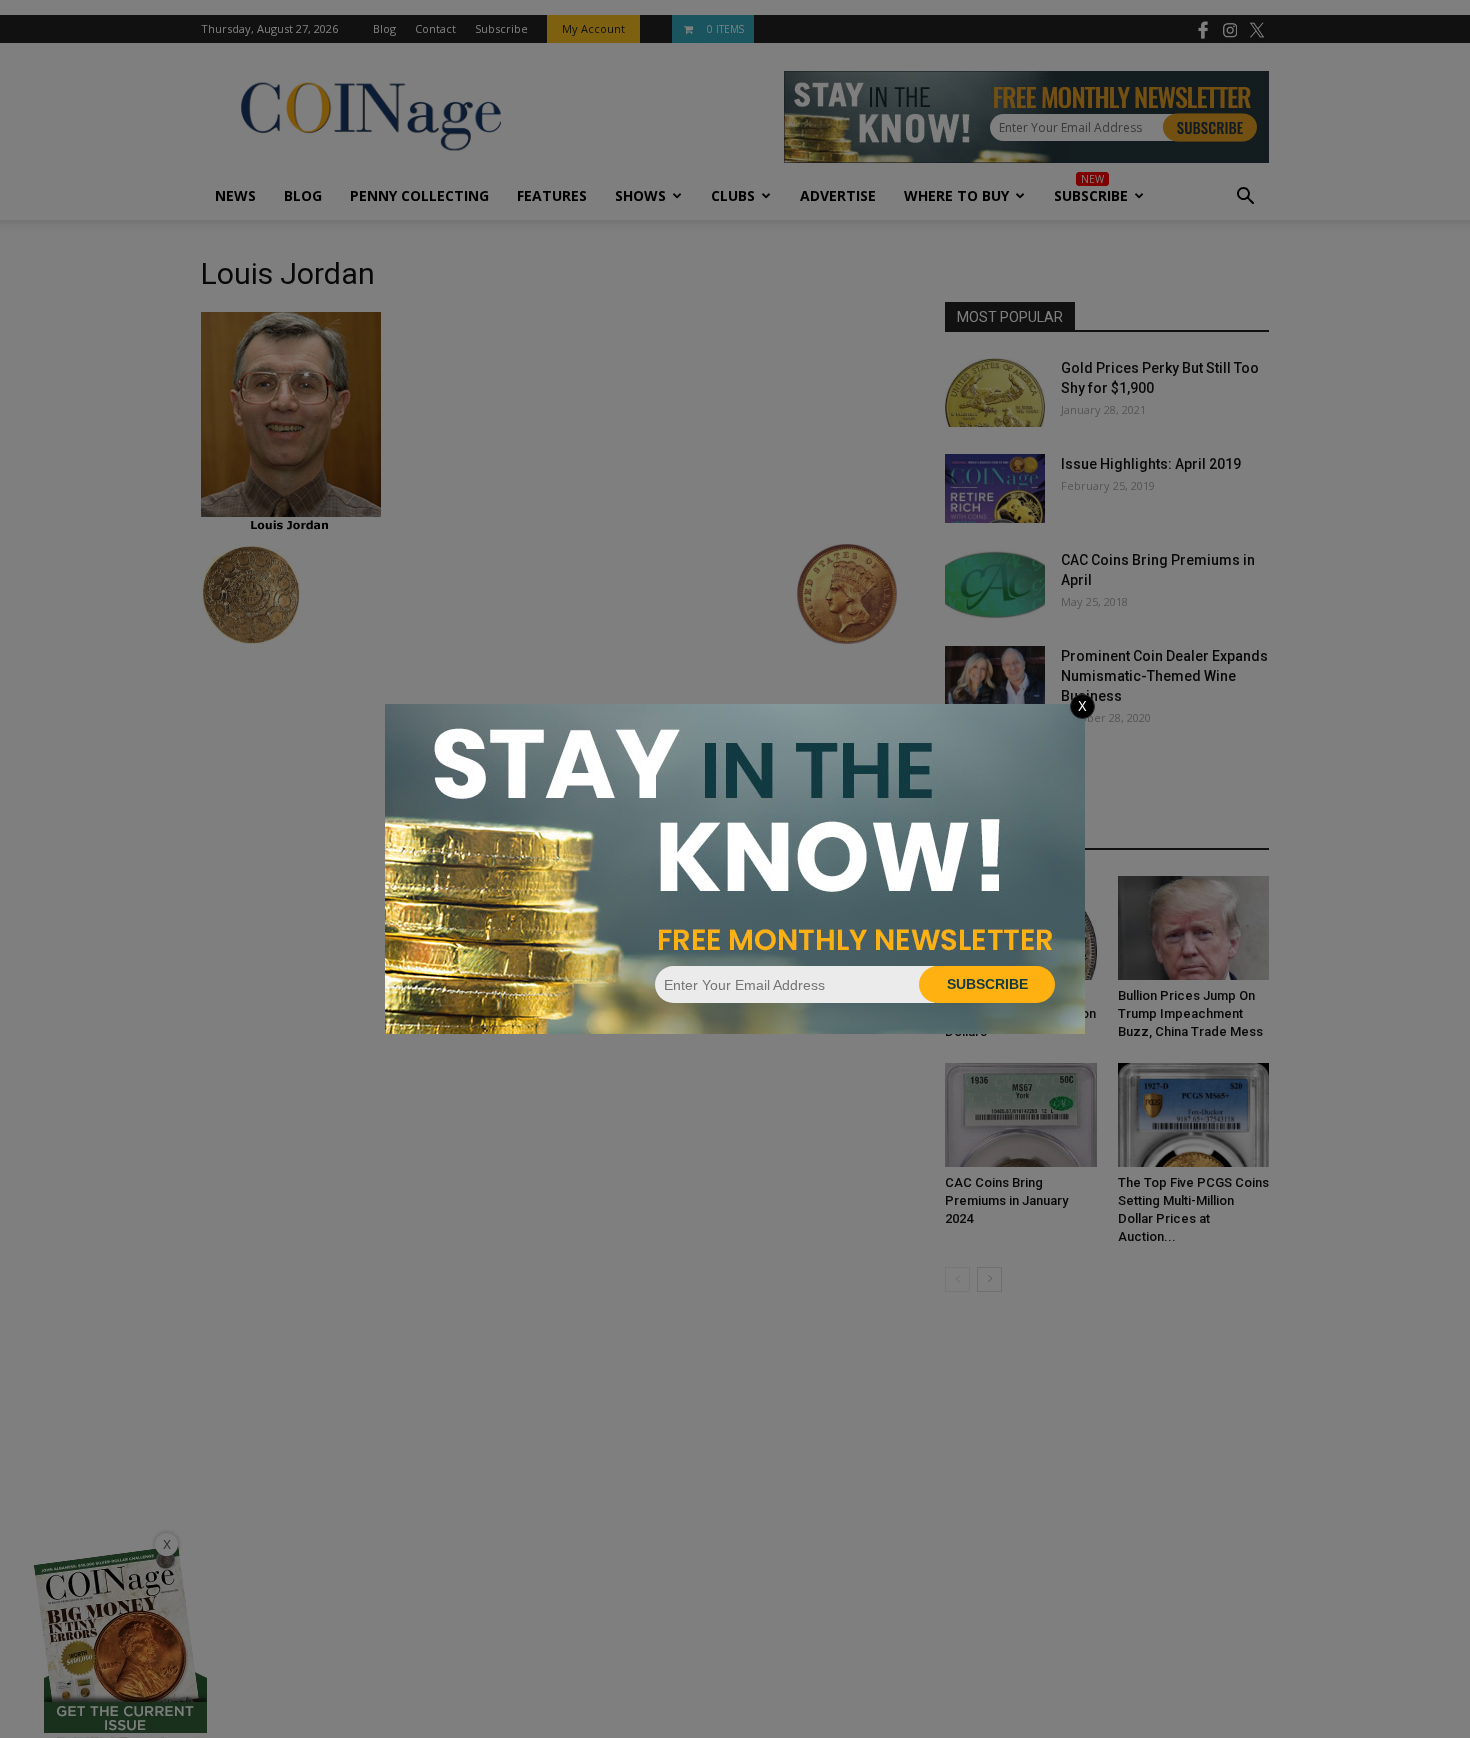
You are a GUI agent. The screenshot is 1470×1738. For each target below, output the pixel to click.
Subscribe (987, 984)
